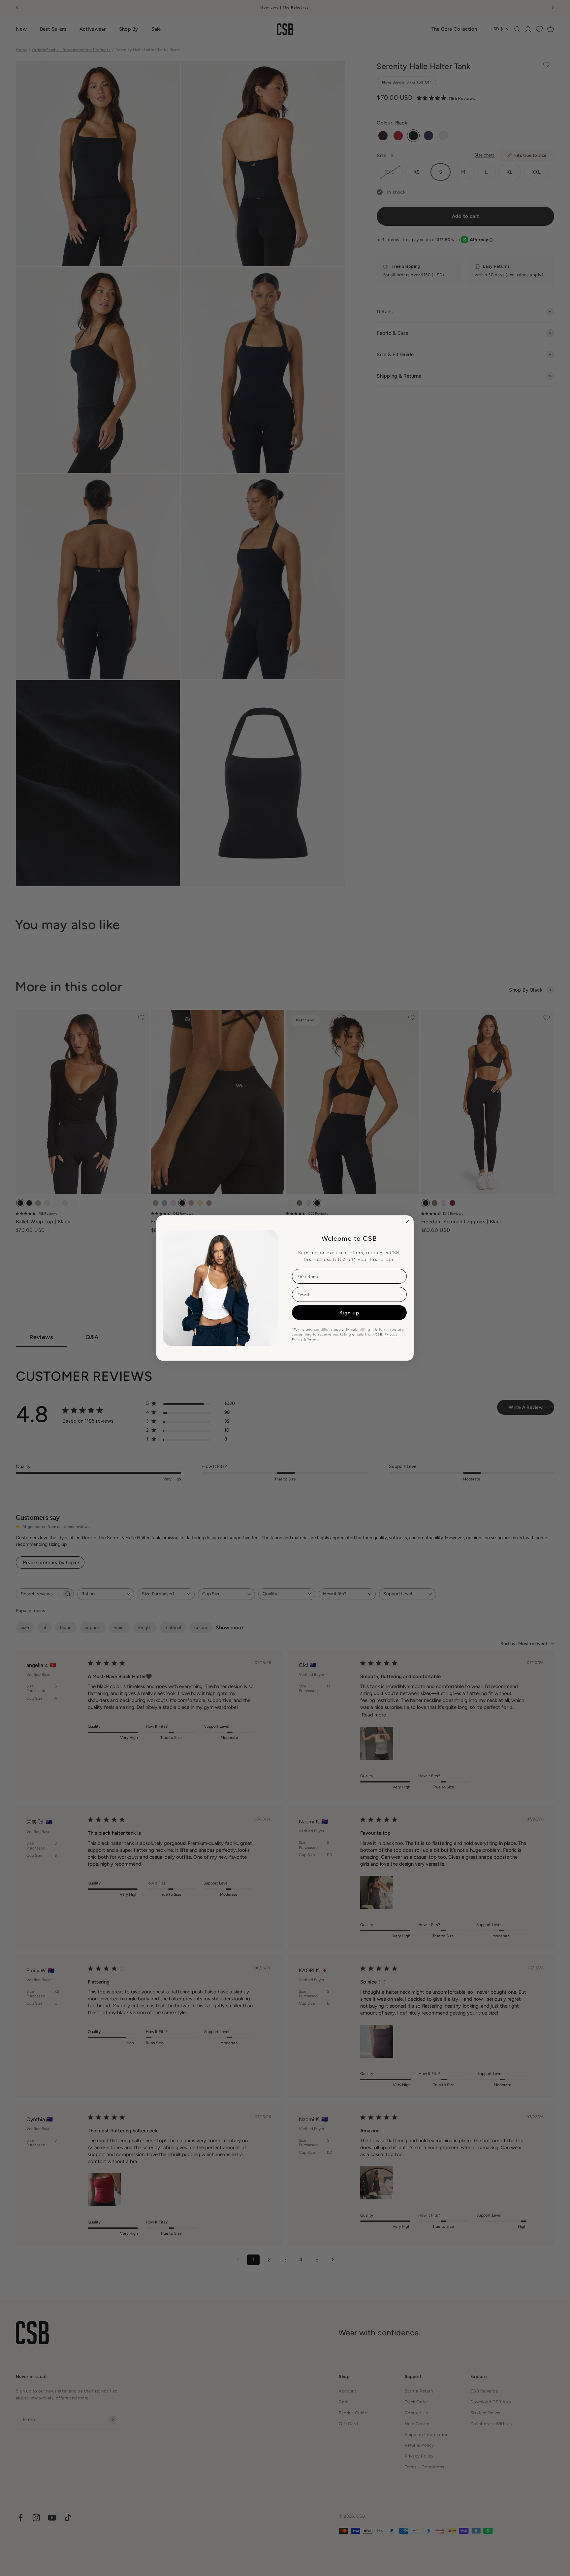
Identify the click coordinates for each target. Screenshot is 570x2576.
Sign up (349, 1312)
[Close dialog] (408, 1221)
